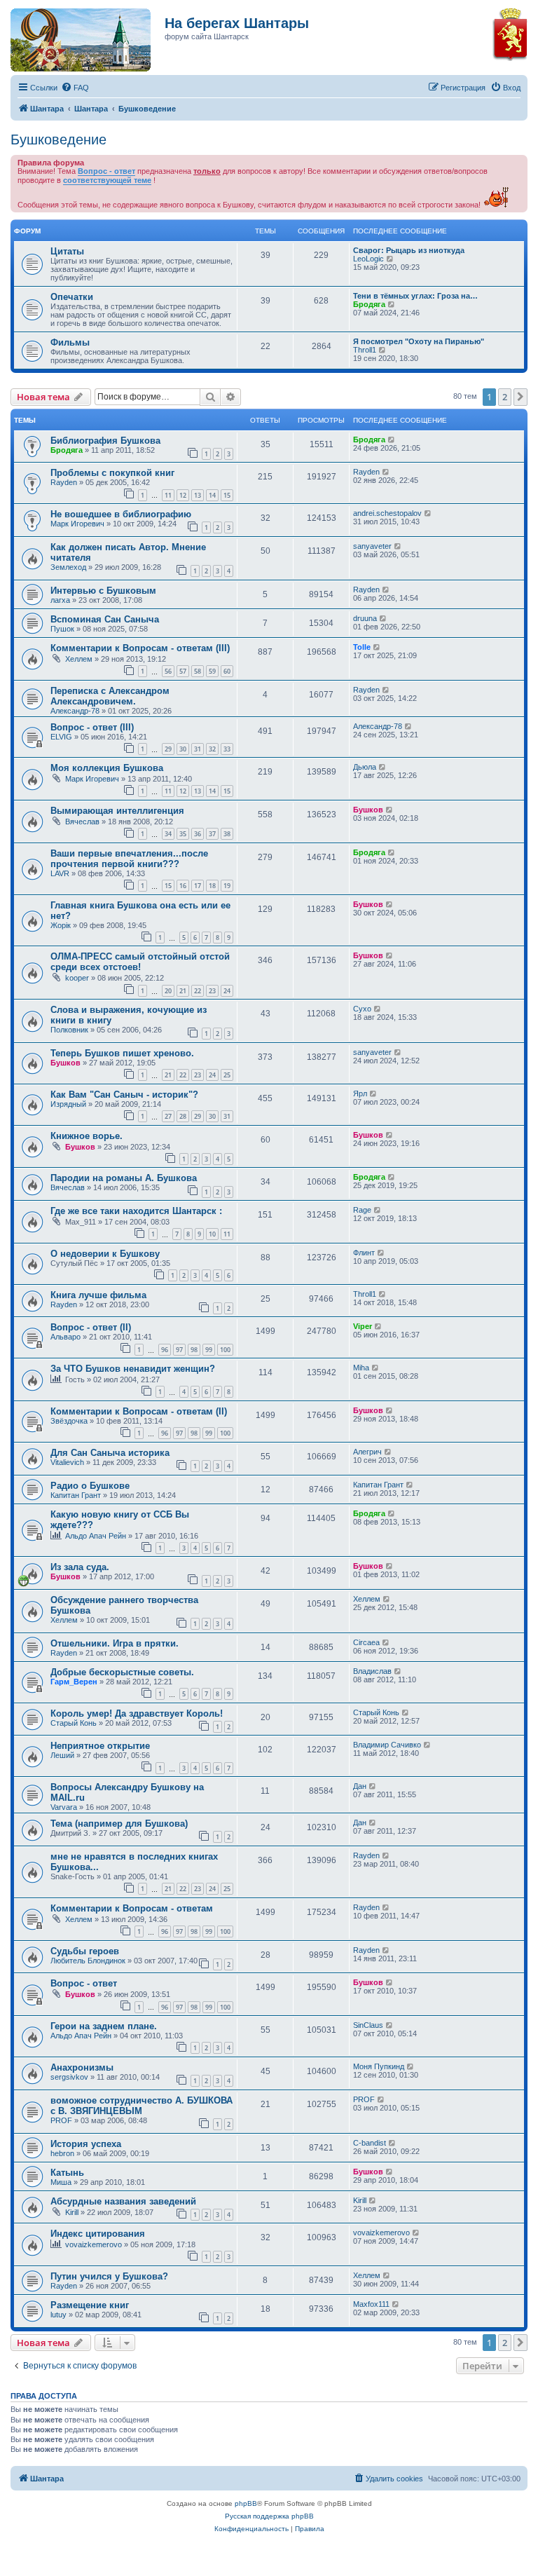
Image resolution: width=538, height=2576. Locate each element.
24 (227, 991)
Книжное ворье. (87, 1136)
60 (227, 671)
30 (183, 749)
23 (212, 991)
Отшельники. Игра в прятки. (115, 1643)
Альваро (65, 1337)
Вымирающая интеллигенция (117, 811)
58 (198, 671)
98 (194, 1350)
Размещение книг (90, 2305)
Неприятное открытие (100, 1746)
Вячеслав (82, 822)
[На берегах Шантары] (74, 36)
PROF (61, 2120)
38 (227, 834)
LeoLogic (368, 259)
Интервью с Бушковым (103, 591)
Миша (61, 2182)
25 (227, 1075)
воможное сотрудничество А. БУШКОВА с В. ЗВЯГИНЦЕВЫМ (142, 2106)
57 (183, 671)
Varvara (64, 1807)
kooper (77, 978)
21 (183, 991)
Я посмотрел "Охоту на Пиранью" (419, 341)
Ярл (360, 1093)
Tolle (362, 647)
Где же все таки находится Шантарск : (136, 1211)
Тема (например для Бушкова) (119, 1824)
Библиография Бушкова (105, 441)
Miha (361, 1368)
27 (168, 1116)
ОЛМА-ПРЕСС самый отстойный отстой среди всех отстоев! (140, 962)
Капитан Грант (76, 1495)
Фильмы (70, 342)
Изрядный (68, 1104)
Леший (62, 1755)
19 (227, 886)
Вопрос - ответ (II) (91, 1327)
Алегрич (367, 1452)
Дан (360, 1786)
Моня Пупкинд (379, 2066)
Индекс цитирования (98, 2234)
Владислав (372, 1671)
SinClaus (368, 2025)
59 (212, 671)
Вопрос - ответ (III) (92, 727)
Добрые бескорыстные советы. (122, 1672)
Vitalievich (67, 1462)
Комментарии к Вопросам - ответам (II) (139, 1411)
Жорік (61, 925)
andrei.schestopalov (387, 513)
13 (198, 495)
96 (165, 1350)
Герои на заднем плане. (104, 2026)
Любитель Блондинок (88, 1961)
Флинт (364, 1253)
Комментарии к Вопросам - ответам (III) (140, 648)
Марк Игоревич (77, 524)
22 (198, 991)
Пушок (62, 629)
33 (227, 749)
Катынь (67, 2173)
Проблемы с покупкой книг (112, 473)
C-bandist (370, 2143)
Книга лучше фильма (98, 1295)
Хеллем (79, 659)
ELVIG (61, 737)
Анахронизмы (82, 2067)
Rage (362, 1210)
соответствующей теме (107, 180)
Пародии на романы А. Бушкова (124, 1178)
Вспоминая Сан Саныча (105, 619)
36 (198, 834)
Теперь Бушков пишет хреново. (122, 1053)
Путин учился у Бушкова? (109, 2276)
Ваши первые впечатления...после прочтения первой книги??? (129, 859)
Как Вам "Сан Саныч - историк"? (124, 1095)
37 (212, 834)
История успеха (86, 2144)
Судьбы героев (85, 1951)
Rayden (64, 482)
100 (225, 1350)
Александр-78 (75, 711)
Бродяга (369, 304)
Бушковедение (58, 139)
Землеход (68, 567)
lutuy (58, 2315)
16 (183, 886)
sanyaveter (372, 546)
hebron (62, 2153)
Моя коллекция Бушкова (107, 768)
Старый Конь (74, 1723)
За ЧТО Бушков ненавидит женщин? (133, 1369)
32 (212, 749)
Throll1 (365, 350)
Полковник (69, 1030)
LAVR (60, 873)
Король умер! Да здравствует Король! (137, 1713)
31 (198, 749)
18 (212, 886)
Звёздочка (69, 1421)
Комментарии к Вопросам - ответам (132, 1908)
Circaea (366, 1642)
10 (212, 1234)
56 (168, 671)
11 (168, 495)
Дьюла (365, 767)
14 (212, 495)
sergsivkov (69, 2077)
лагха (60, 600)
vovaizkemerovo (94, 2244)
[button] (520, 397)
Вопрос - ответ (106, 171)
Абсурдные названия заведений (123, 2201)
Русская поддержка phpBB (269, 2516)
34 (168, 834)
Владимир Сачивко (387, 1745)
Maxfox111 (371, 2304)
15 (227, 495)
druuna (365, 618)
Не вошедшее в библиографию (121, 514)
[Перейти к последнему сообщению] (392, 439)
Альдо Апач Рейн (96, 1536)
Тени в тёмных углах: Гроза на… (415, 296)
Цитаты (67, 251)
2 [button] (505, 397)
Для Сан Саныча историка (110, 1453)
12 (183, 495)
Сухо (362, 1009)
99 (209, 1350)
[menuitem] (75, 88)
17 (198, 886)
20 (168, 991)
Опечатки (72, 297)
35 (183, 834)
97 (179, 1350)
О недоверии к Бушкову (105, 1254)
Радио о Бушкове (90, 1486)
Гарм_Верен (74, 1682)
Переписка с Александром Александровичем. (110, 696)
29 (168, 749)
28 (183, 1116)
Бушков (368, 810)
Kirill (72, 2212)
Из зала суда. (80, 1567)
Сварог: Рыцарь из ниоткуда (409, 250)
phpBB (246, 2503)
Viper (363, 1326)
